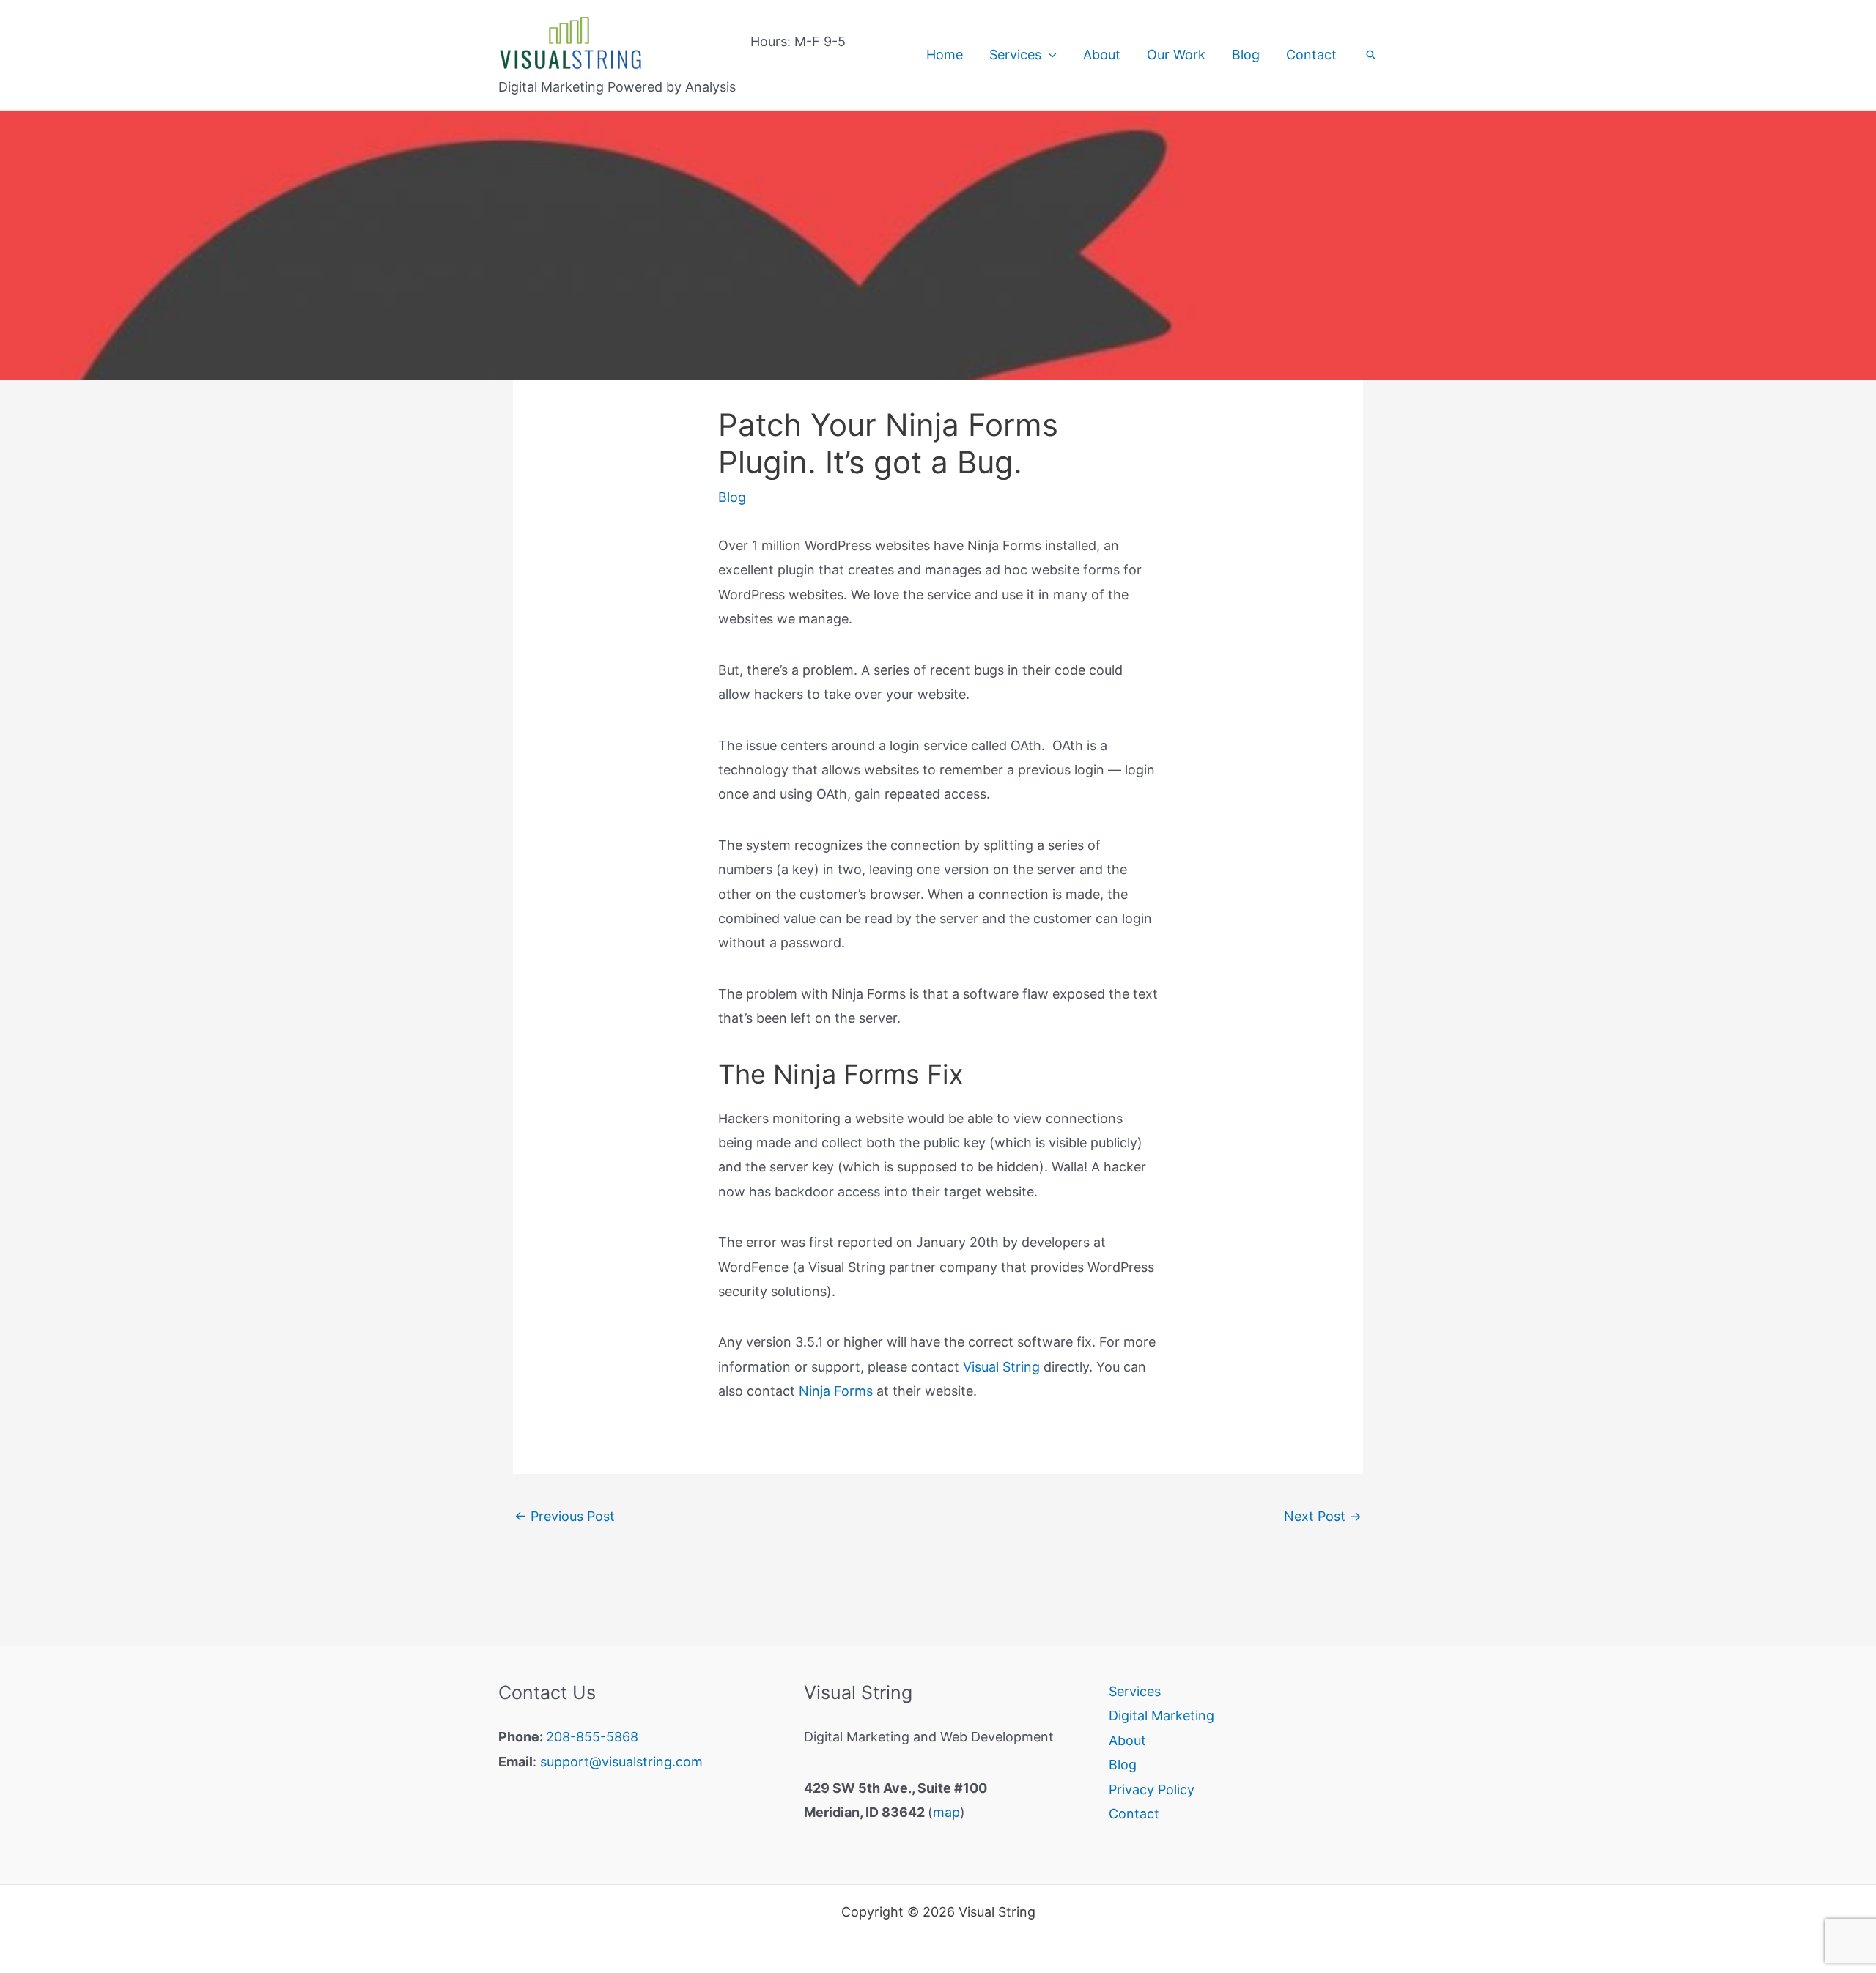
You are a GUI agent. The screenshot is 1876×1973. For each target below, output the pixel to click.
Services (1015, 55)
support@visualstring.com (621, 1762)
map (946, 1812)
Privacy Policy (1152, 1789)
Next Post (1323, 1516)
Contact (1311, 55)
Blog (1246, 55)
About (1102, 55)
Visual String (1001, 1367)
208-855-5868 (592, 1737)
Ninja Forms (836, 1391)
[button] (1371, 55)
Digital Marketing (1162, 1715)
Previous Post (565, 1516)
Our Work (1176, 55)
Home (945, 55)
